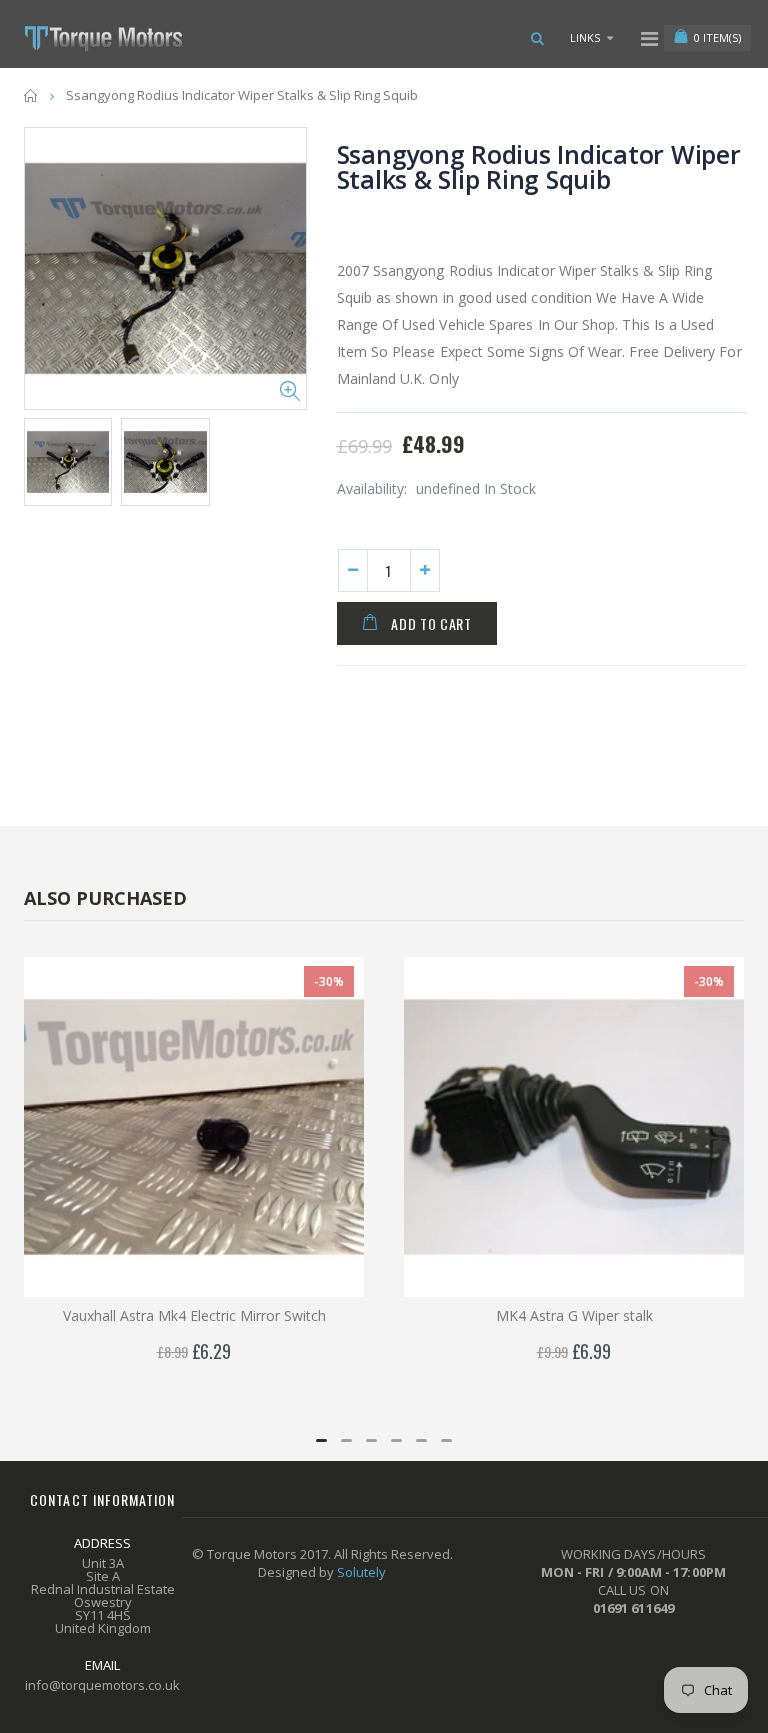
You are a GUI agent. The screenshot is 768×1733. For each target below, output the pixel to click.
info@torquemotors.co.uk (102, 1685)
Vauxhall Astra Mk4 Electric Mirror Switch (194, 1315)
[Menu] (649, 38)
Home (31, 95)
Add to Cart (431, 623)
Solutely (361, 1572)
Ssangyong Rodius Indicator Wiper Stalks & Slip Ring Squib (539, 166)
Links (585, 37)
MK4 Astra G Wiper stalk (574, 1315)
